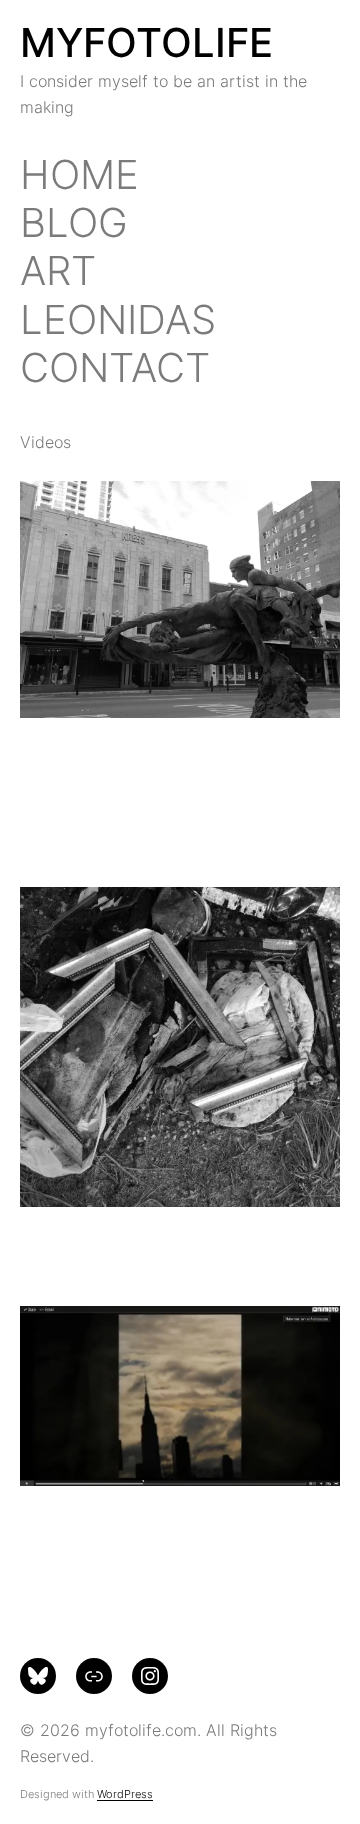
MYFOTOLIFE (146, 42)
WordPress (125, 1794)
